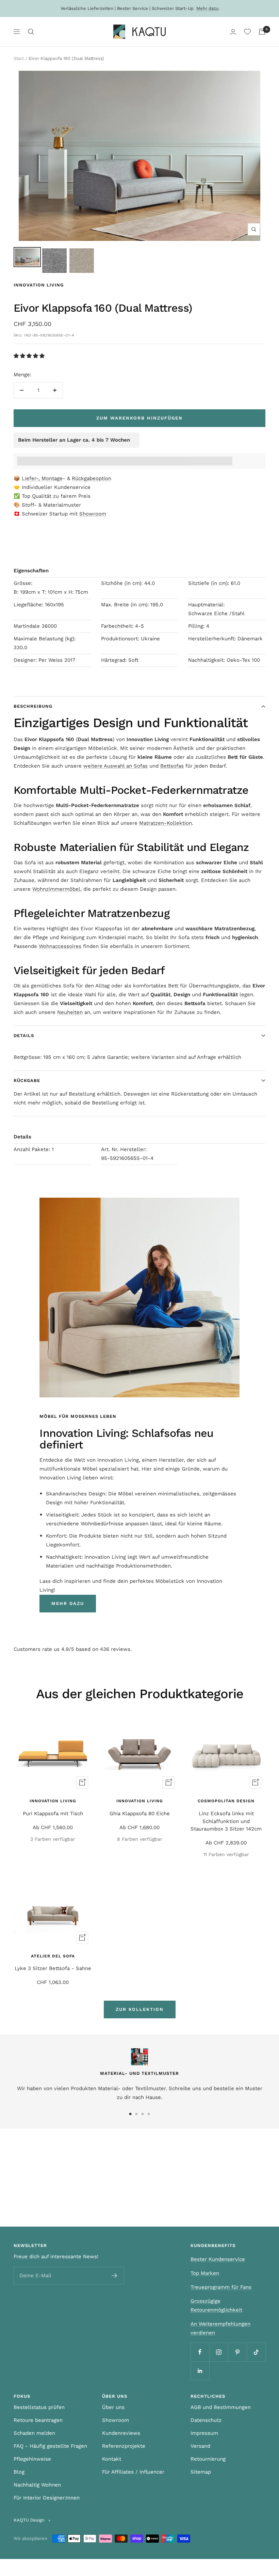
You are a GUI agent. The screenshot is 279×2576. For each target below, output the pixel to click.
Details (24, 1036)
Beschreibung (33, 706)
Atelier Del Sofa (53, 1956)
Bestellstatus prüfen (39, 2407)
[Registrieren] (114, 2276)
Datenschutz (206, 2420)
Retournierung (208, 2459)
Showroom (93, 514)
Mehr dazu (208, 8)
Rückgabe (27, 1080)
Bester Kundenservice (218, 2259)
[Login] (233, 32)
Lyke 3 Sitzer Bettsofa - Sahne (53, 1968)
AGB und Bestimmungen (221, 2407)
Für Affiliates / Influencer (133, 2472)
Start (19, 58)
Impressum (204, 2433)
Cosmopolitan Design (226, 1801)
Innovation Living (39, 285)
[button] (30, 356)
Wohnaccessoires (60, 946)
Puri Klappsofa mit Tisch (53, 1814)
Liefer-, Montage (42, 478)
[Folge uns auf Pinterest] (237, 2352)
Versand (200, 2446)
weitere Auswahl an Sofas (116, 766)
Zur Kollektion (140, 2009)
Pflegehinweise (32, 2459)
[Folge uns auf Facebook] (200, 2352)
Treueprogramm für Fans (221, 2287)
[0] (247, 32)
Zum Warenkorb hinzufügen (139, 418)
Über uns (113, 2407)
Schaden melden (34, 2433)
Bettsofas (172, 766)
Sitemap (201, 2472)
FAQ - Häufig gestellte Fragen (50, 2446)
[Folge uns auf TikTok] (256, 2352)
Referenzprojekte (124, 2446)
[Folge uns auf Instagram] (219, 2352)
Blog (19, 2472)
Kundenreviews (121, 2433)
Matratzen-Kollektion (166, 823)
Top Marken (205, 2273)
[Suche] (31, 32)
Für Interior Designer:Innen (47, 2498)
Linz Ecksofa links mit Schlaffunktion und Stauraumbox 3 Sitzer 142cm (226, 1821)
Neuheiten (70, 1012)
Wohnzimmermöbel (56, 889)
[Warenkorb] (262, 32)
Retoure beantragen (38, 2420)
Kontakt (112, 2459)
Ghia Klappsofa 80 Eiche (140, 1814)
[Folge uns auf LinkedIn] (200, 2371)
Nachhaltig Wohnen (37, 2485)
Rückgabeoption (92, 478)
